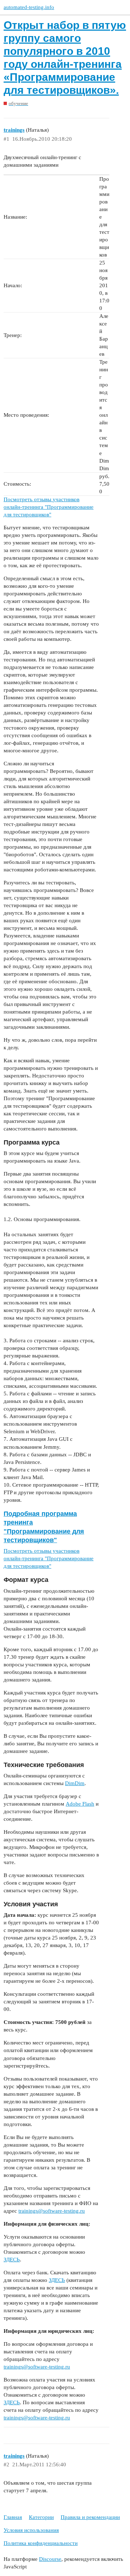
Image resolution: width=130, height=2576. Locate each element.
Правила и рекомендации (90, 2517)
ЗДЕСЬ (12, 2260)
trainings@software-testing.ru (52, 2211)
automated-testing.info (29, 7)
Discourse (50, 2559)
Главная (13, 2517)
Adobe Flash (80, 1804)
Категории (41, 2517)
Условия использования (31, 2530)
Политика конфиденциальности (41, 2543)
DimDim (75, 1783)
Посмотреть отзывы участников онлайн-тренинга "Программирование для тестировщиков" (49, 507)
